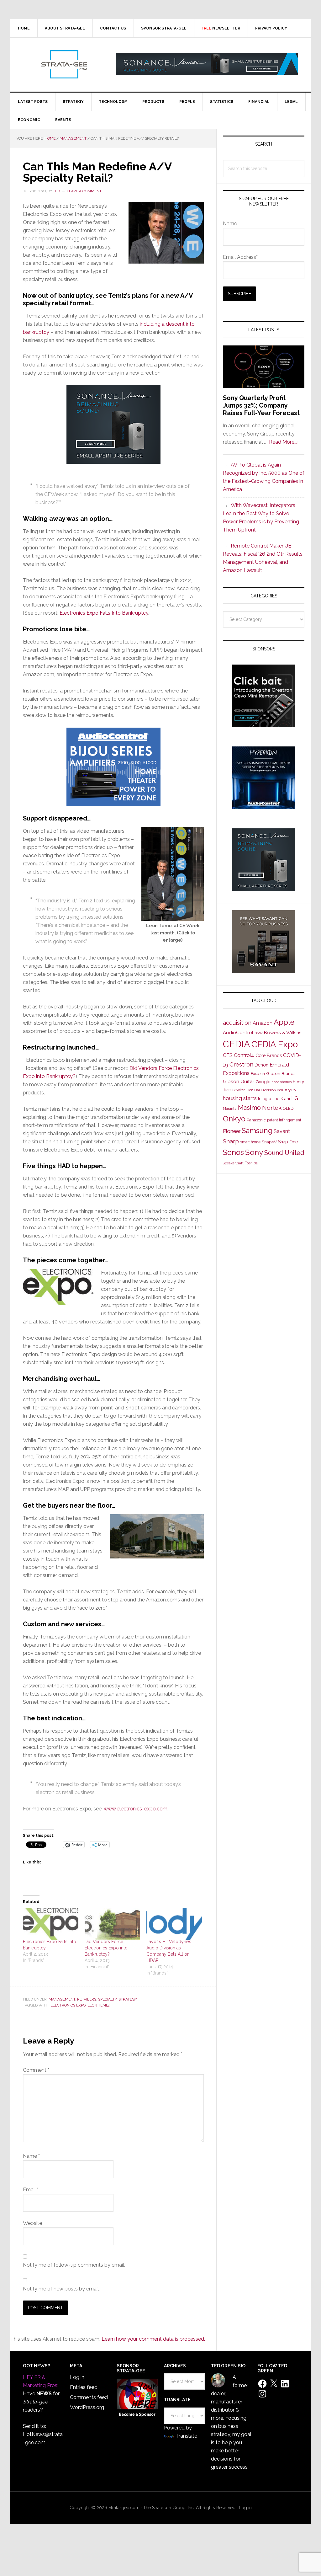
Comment (36, 2070)
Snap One (288, 1142)
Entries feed (84, 2387)
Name (31, 2156)
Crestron (241, 1064)
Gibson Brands (281, 1073)
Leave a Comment (84, 191)
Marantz (230, 1109)
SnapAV (269, 1142)
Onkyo (234, 1119)
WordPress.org (87, 2407)
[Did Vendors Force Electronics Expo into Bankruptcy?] (112, 1924)
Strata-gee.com (64, 64)
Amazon (263, 1023)
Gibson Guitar (239, 1082)
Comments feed (89, 2397)
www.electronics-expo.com (136, 1809)
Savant (282, 1131)
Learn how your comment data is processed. (153, 2339)
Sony (254, 1152)
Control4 (244, 1055)
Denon (261, 1065)
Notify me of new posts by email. (61, 2289)
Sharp (231, 1141)
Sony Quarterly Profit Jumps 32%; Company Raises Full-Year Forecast (261, 405)
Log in (77, 2377)
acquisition (237, 1023)
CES (228, 1055)
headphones (282, 1082)
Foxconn (258, 1074)
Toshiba (251, 1163)
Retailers (87, 1999)
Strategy (128, 1999)
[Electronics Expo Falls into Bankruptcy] (51, 1924)
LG (295, 1098)
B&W (259, 1033)
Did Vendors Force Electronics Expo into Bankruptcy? (106, 1948)
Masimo (249, 1108)
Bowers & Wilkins (283, 1032)
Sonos (233, 1152)
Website (32, 2223)
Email (31, 2190)
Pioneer (232, 1131)
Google (263, 1082)
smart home (250, 1142)
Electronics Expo (68, 2005)
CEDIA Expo (275, 1044)
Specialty (107, 1999)
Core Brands (269, 1055)
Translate (186, 2436)
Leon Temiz (99, 2005)
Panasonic (256, 1120)
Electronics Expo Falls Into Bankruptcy (104, 613)
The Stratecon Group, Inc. (169, 2508)
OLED (288, 1108)
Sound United (284, 1153)
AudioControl (238, 1033)
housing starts (240, 1098)
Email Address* (240, 257)
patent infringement (284, 1120)
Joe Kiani (281, 1098)
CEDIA (237, 1044)
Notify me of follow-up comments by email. (74, 2265)
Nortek (272, 1108)
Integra (265, 1099)
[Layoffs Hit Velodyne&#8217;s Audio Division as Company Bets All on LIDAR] (174, 1924)
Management (62, 1999)
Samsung (257, 1130)
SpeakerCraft (233, 1163)
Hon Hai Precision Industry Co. (271, 1090)
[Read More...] (283, 442)
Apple (284, 1022)
